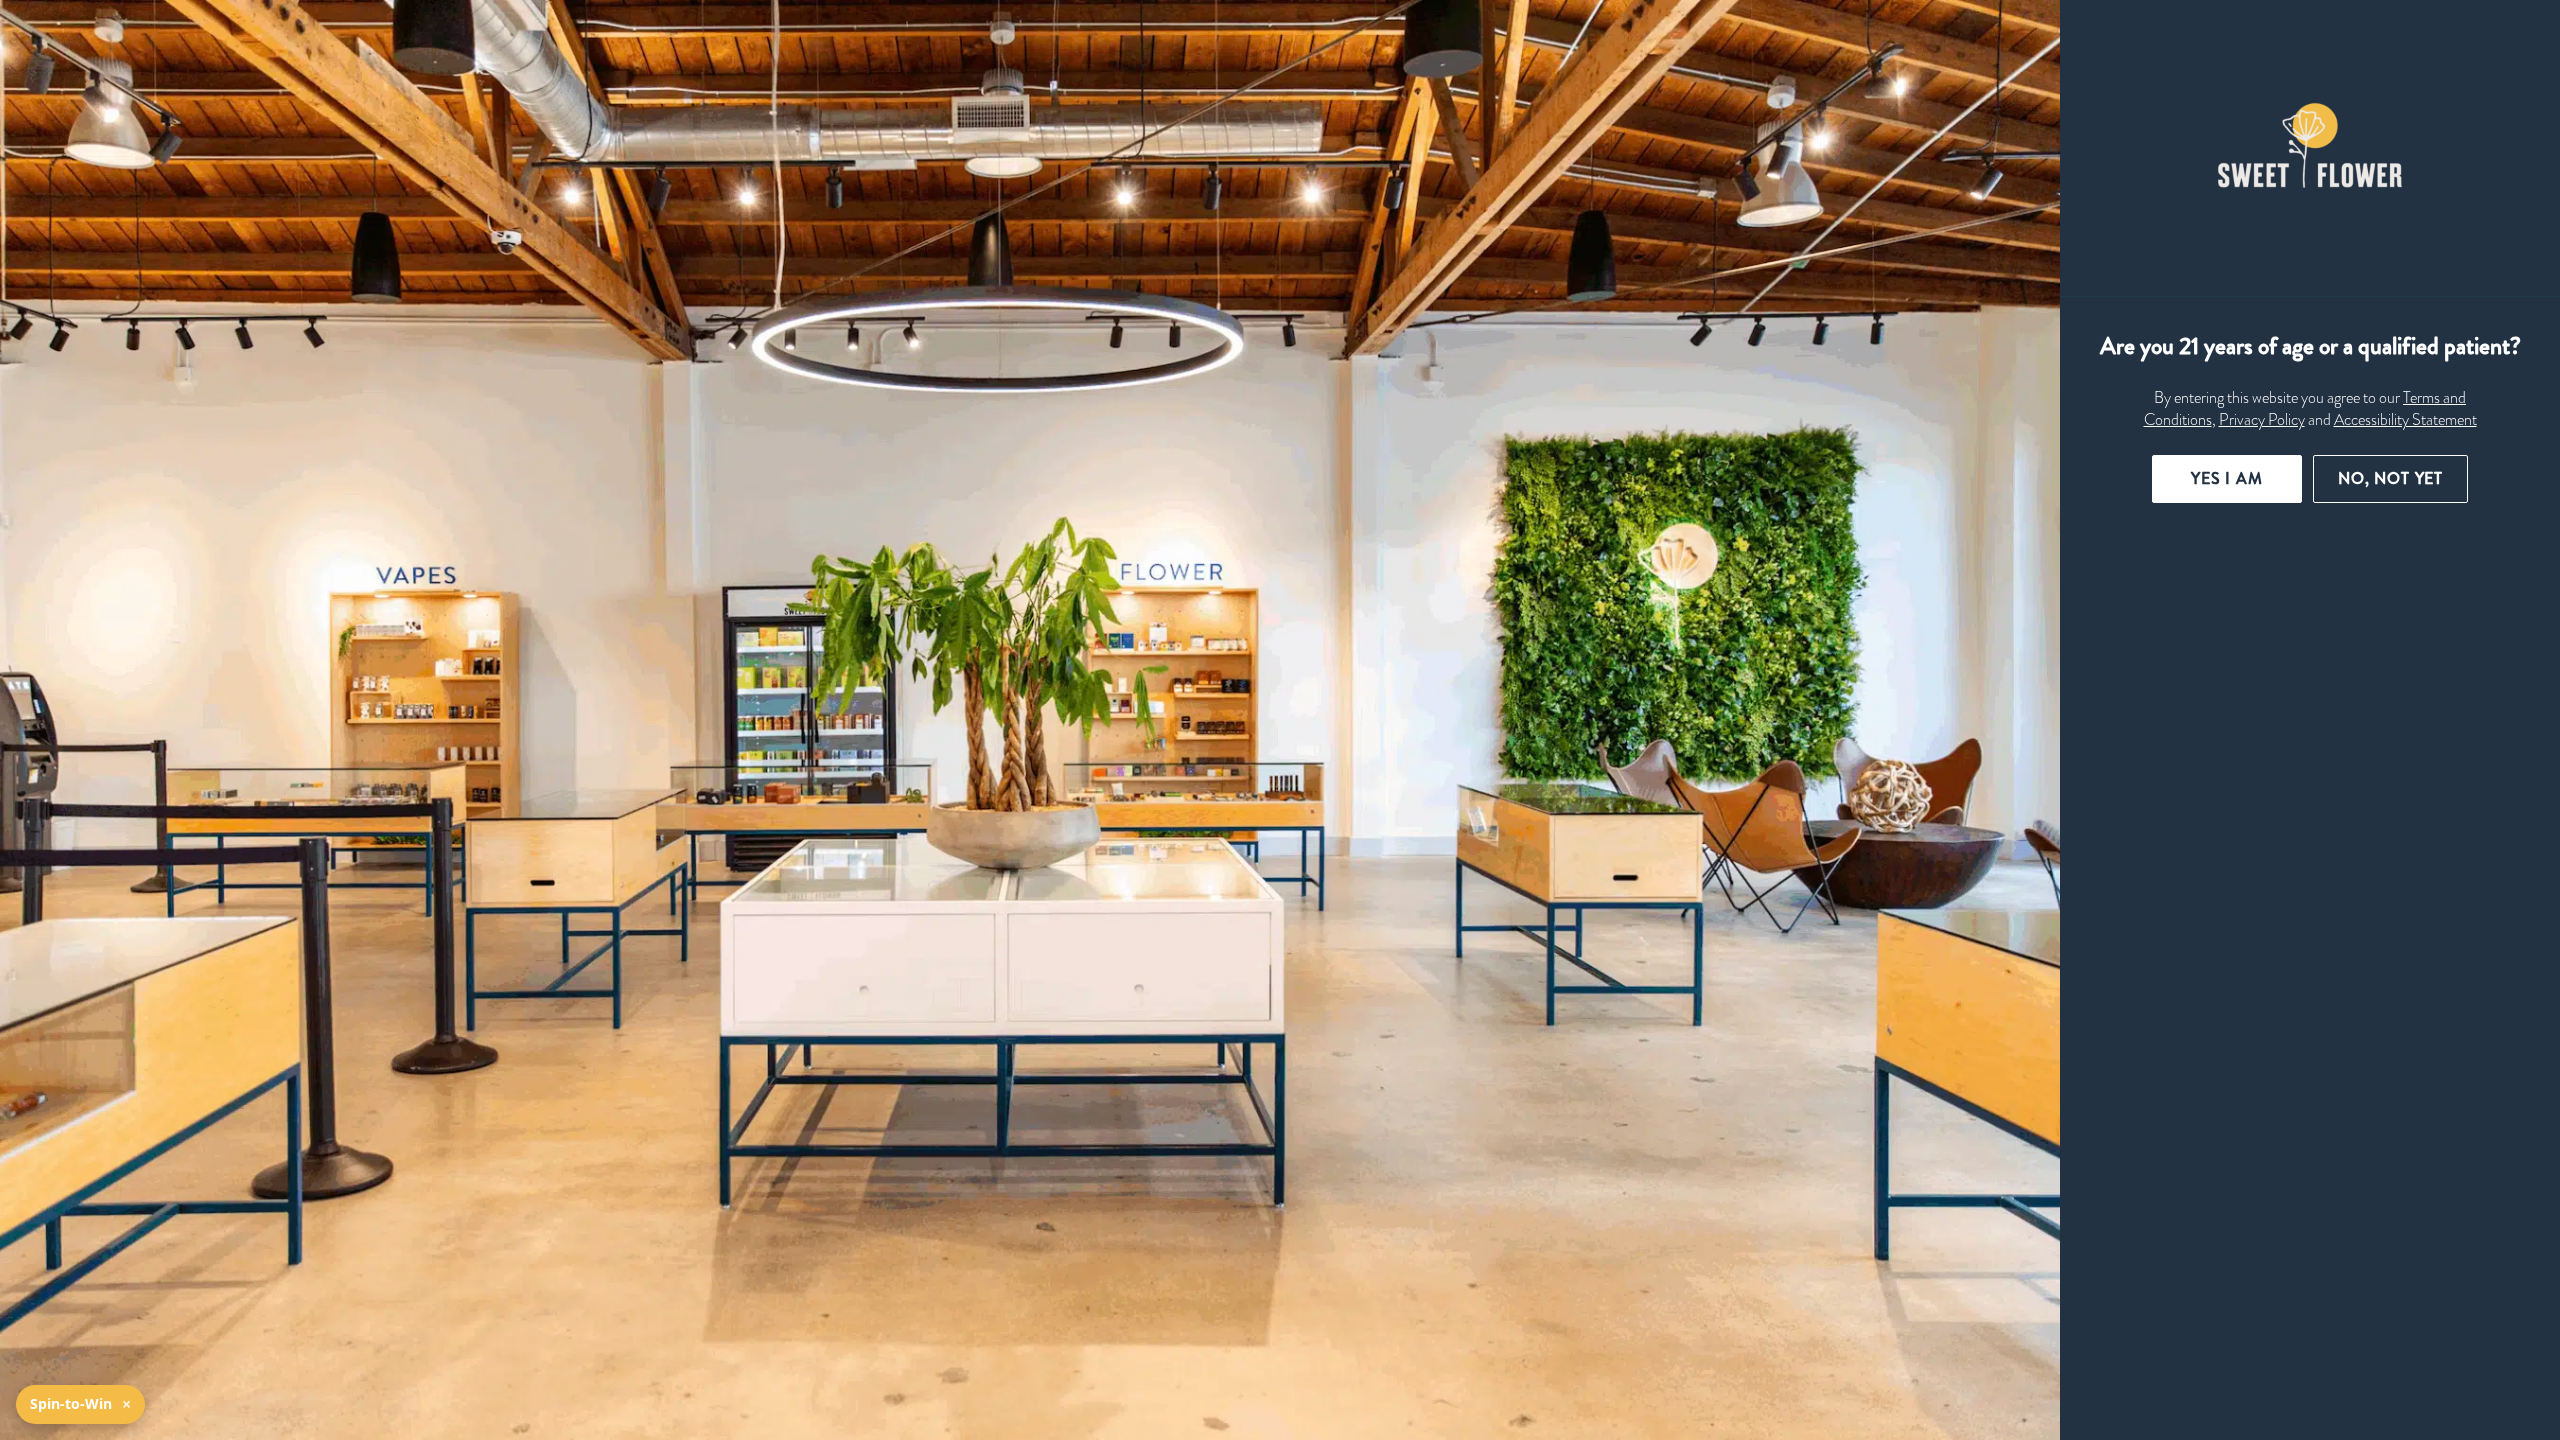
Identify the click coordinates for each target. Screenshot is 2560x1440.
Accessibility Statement (2405, 420)
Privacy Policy (2262, 420)
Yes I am (2227, 478)
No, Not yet (2390, 478)
